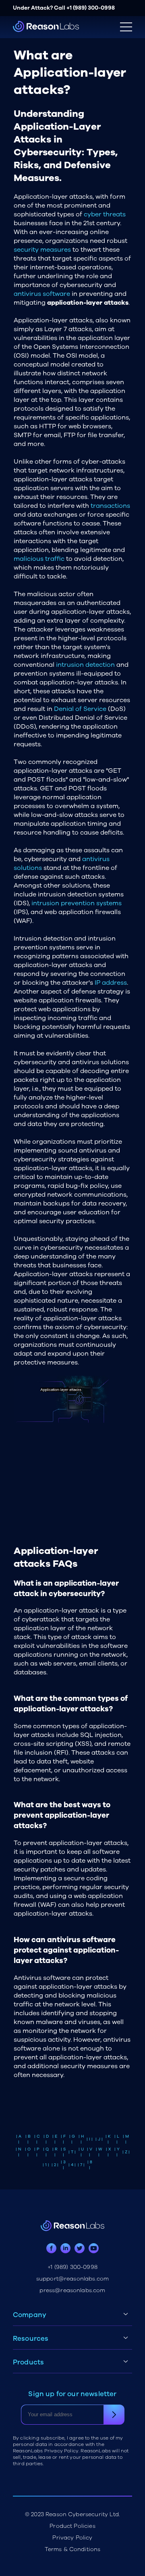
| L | (117, 2139)
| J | (99, 2139)
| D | (46, 2139)
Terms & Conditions (73, 2549)
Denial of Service (80, 709)
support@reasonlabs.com (73, 2279)
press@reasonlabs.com (72, 2290)
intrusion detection (85, 665)
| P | (37, 2152)
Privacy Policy (72, 2538)
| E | (55, 2139)
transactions (110, 506)
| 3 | (63, 2165)
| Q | (46, 2152)
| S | (63, 2152)
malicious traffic (39, 559)
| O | (28, 2152)
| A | (19, 2139)
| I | (90, 2139)
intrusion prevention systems (77, 903)
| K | (108, 2139)
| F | (63, 2139)
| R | (55, 2152)
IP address (111, 983)
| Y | (117, 2152)
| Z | (126, 2152)
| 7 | (81, 2165)
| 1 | (46, 2165)
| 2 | (55, 2165)
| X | (108, 2152)
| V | (90, 2152)
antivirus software (42, 294)
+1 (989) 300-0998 (91, 8)
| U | (81, 2152)
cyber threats (105, 214)
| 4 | (72, 2165)
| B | (28, 2139)
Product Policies (72, 2526)
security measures (42, 250)
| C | (37, 2139)
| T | (72, 2152)
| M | (126, 2139)
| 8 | (90, 2165)
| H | (81, 2139)
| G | (72, 2139)
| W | (99, 2152)
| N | (19, 2152)
